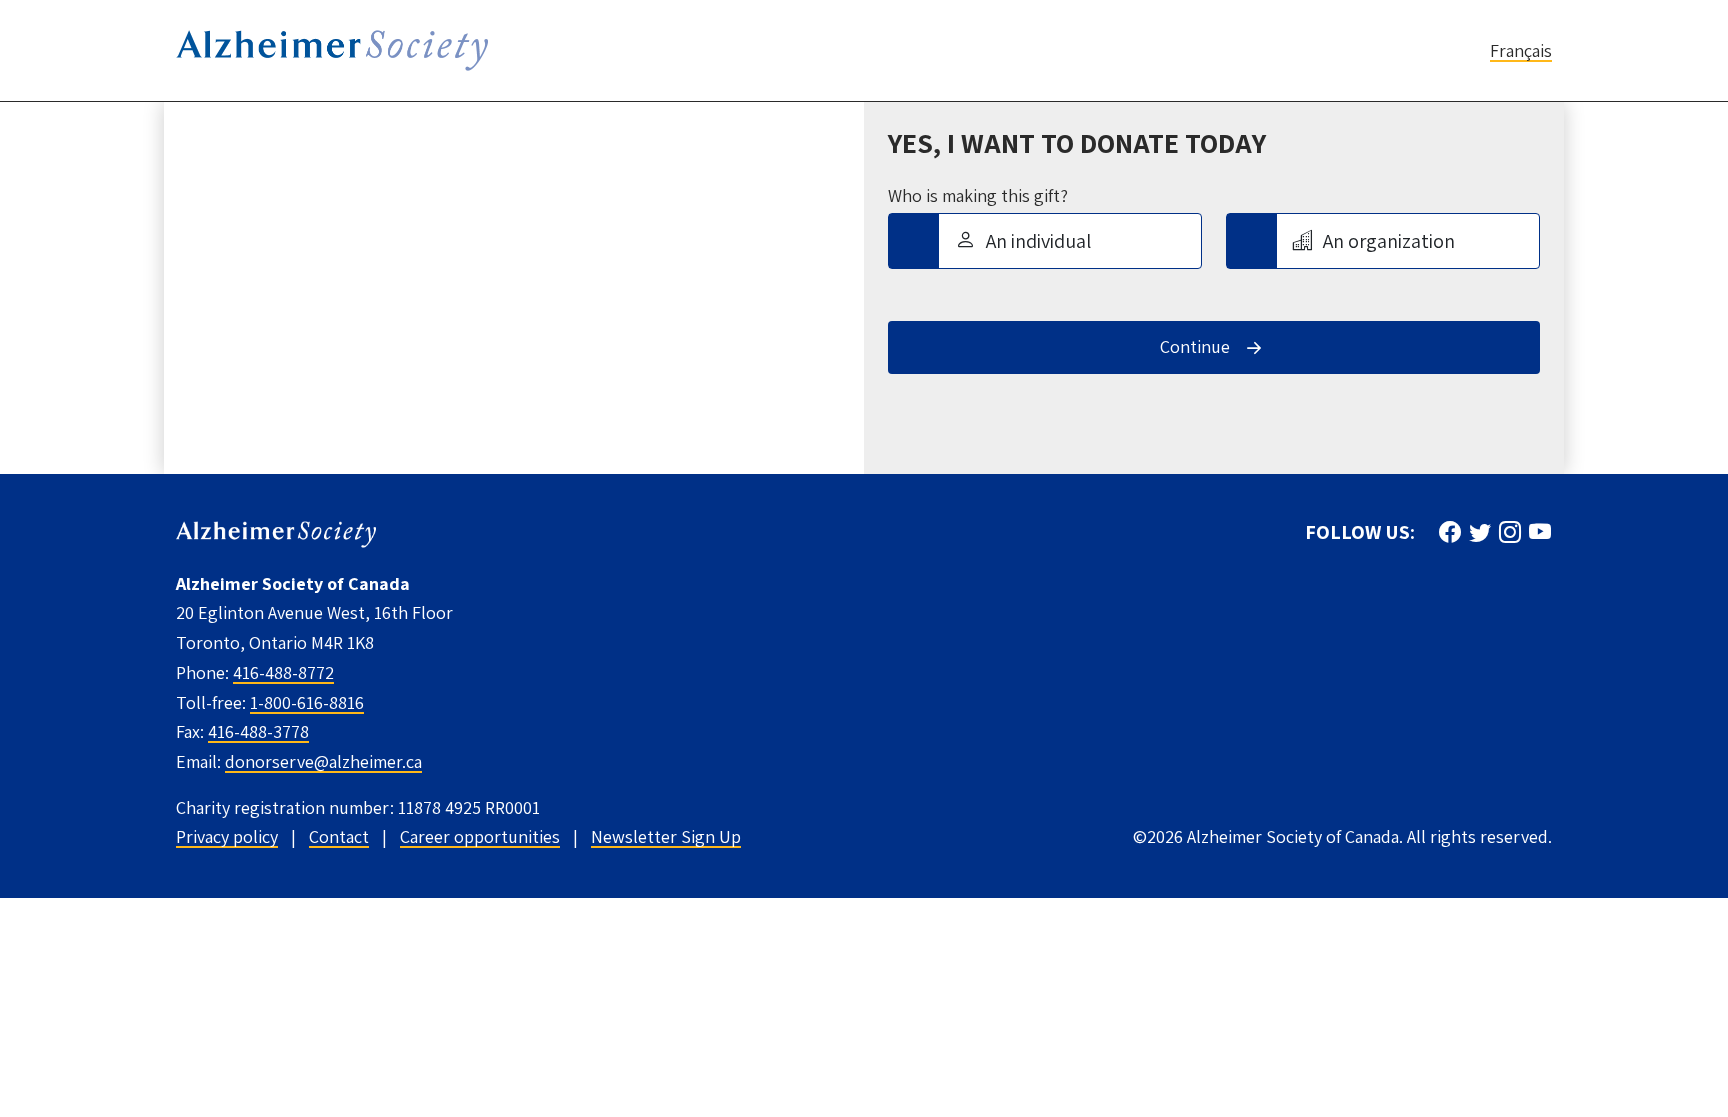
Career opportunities (480, 836)
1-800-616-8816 (307, 702)
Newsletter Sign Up (666, 836)
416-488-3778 (258, 731)
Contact (339, 836)
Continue (1195, 346)
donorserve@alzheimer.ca (323, 761)
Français (1521, 50)
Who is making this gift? (978, 196)
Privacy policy (227, 836)
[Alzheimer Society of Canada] (276, 532)
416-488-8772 (283, 672)
